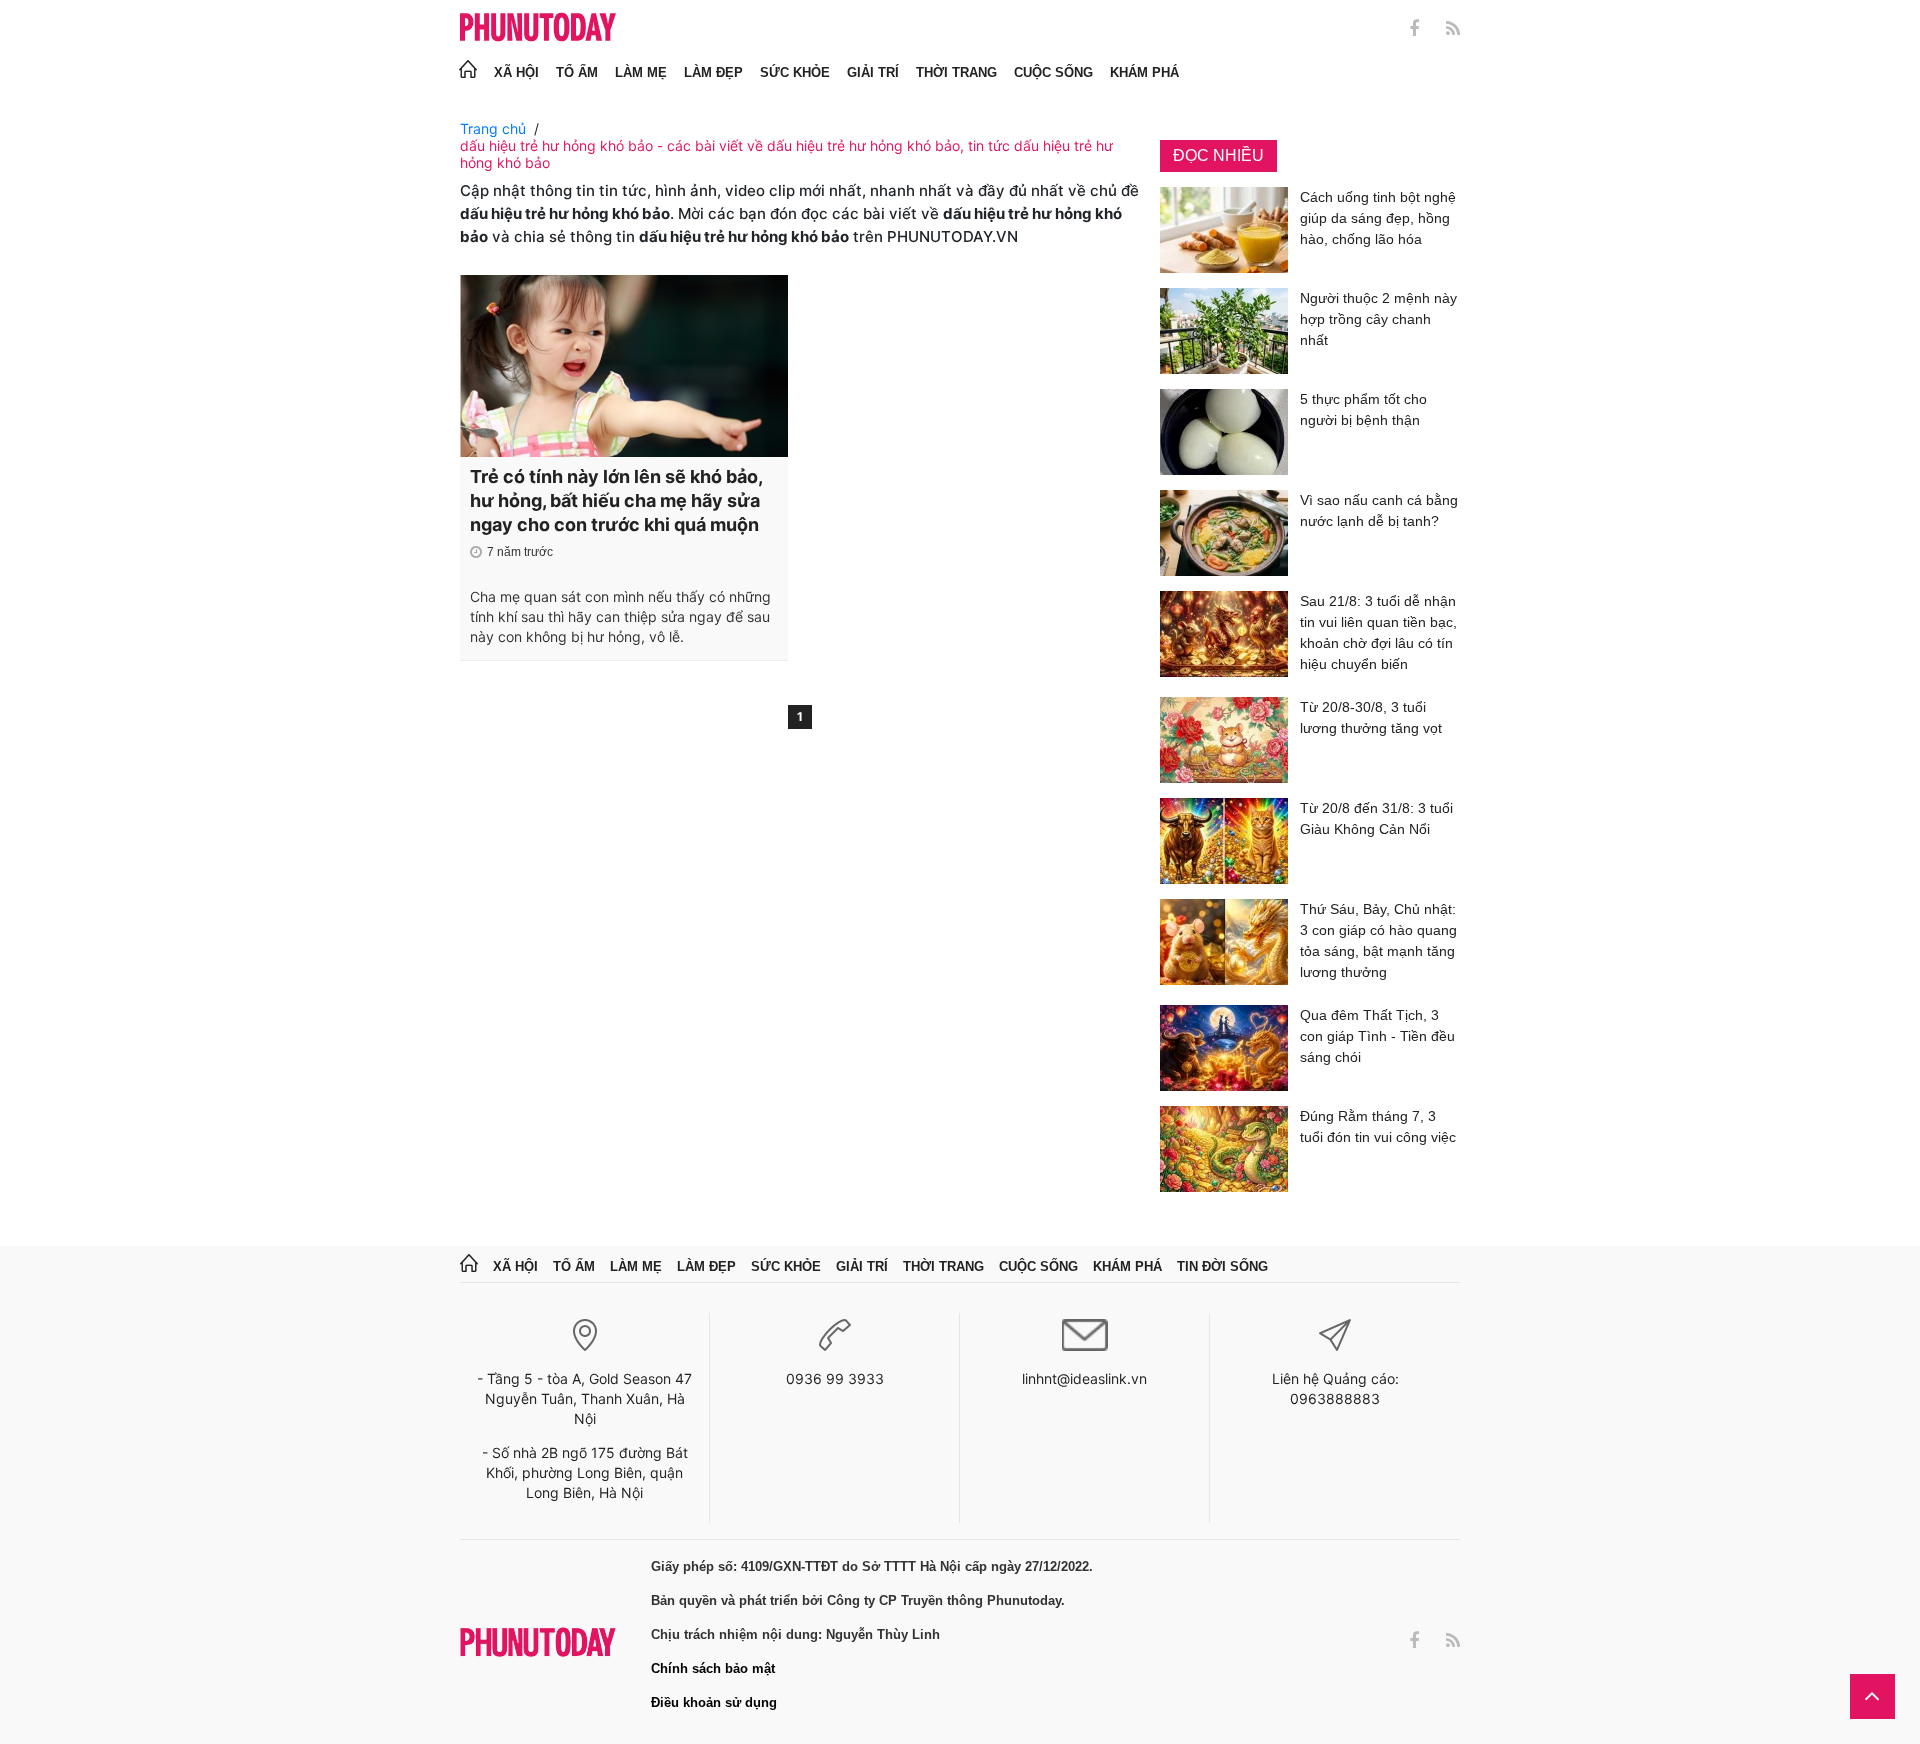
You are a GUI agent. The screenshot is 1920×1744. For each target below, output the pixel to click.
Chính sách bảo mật (713, 1668)
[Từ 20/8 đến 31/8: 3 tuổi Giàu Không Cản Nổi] (1224, 841)
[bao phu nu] (538, 28)
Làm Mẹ (641, 72)
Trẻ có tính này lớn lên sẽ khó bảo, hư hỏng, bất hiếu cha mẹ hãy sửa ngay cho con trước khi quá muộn (616, 500)
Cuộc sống (1053, 72)
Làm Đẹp (713, 72)
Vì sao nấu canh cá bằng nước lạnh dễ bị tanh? (1379, 510)
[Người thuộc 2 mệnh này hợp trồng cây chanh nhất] (1224, 331)
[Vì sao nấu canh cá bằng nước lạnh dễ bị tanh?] (1224, 533)
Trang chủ (493, 128)
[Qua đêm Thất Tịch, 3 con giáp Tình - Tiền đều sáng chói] (1224, 1048)
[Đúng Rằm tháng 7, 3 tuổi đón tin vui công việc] (1224, 1149)
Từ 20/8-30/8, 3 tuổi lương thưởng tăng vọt (1371, 717)
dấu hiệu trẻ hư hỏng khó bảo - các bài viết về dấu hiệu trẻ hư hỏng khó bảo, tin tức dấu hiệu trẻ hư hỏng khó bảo (786, 154)
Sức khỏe (795, 72)
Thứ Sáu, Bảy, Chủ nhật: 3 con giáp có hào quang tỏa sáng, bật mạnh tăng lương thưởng (1378, 940)
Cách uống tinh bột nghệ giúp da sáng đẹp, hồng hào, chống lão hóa (1378, 218)
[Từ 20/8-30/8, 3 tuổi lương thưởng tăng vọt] (1224, 740)
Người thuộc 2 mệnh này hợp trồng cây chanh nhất (1378, 319)
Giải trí (873, 72)
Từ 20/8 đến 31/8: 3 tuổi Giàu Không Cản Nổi (1376, 818)
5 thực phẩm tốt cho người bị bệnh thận (1363, 409)
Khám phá (1144, 72)
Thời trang (956, 72)
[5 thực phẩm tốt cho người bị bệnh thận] (1224, 432)
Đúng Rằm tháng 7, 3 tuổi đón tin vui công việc (1378, 1126)
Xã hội (516, 72)
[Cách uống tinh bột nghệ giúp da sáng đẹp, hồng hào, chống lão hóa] (1224, 230)
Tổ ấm (577, 72)
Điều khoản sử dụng (714, 1702)
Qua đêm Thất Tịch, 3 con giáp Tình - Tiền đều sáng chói (1377, 1036)
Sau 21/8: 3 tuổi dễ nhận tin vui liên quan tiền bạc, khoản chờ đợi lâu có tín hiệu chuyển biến (1378, 632)
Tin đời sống (1222, 1266)
